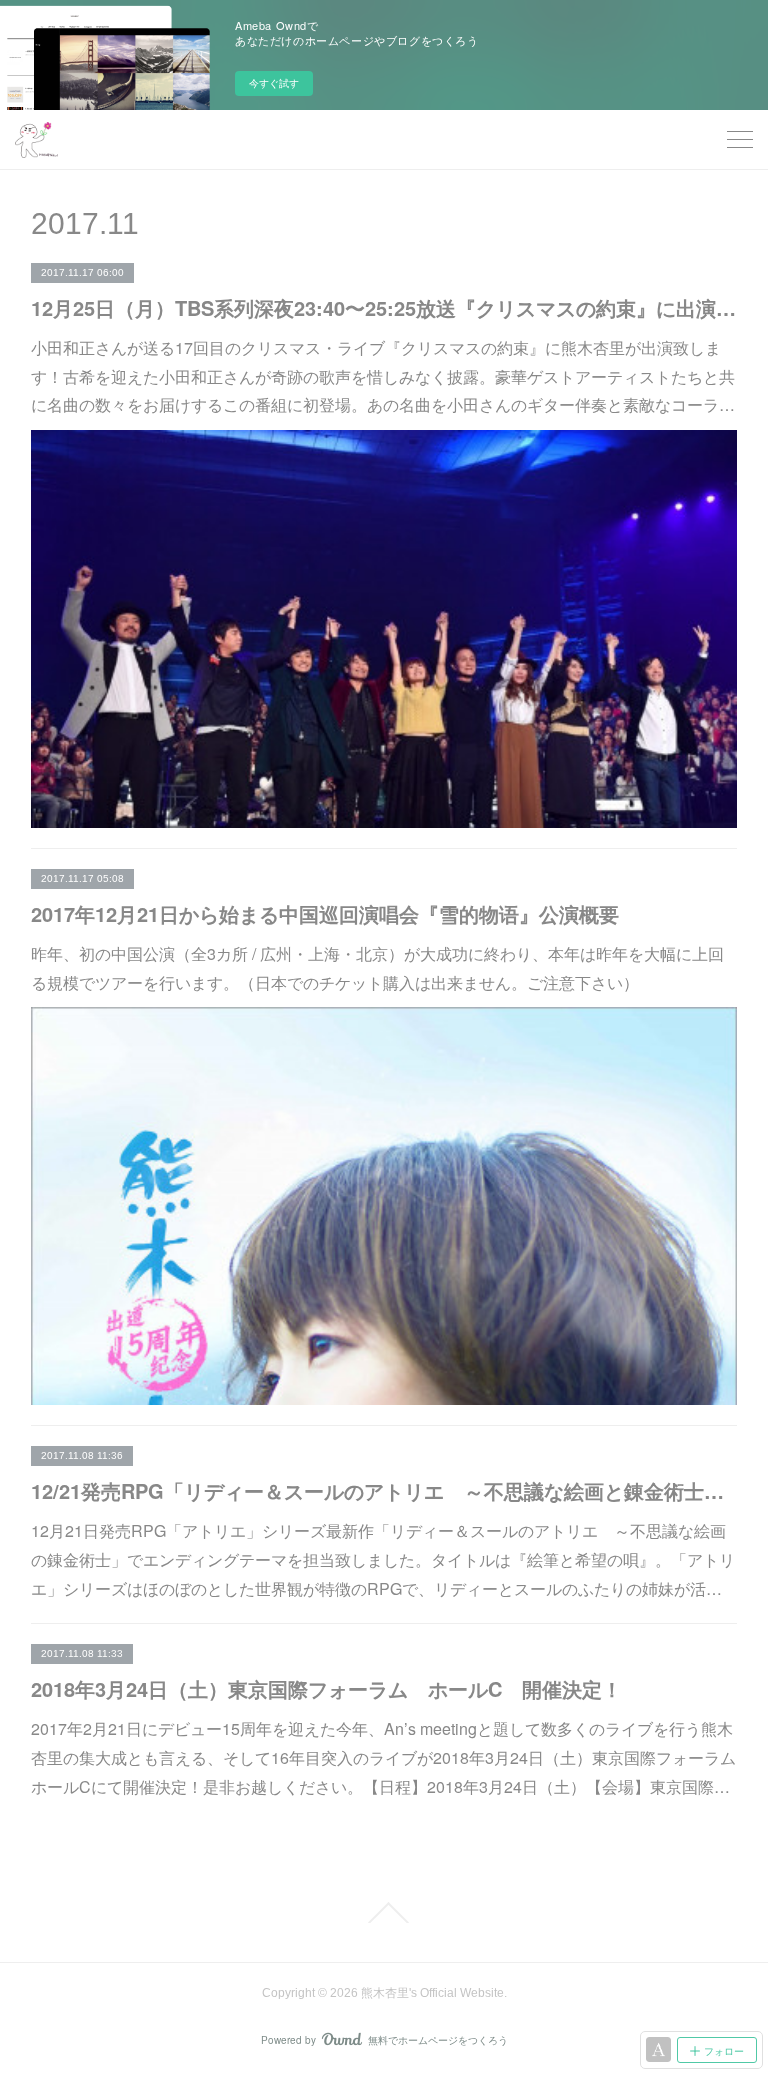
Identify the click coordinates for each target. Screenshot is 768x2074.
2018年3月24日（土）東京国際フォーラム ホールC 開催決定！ (326, 1688)
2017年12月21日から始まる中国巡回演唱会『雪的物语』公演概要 (325, 913)
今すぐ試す (274, 83)
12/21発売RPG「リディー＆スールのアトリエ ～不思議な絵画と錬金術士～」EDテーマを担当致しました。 (384, 1490)
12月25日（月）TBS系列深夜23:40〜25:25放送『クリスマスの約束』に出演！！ (384, 307)
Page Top (384, 1913)
